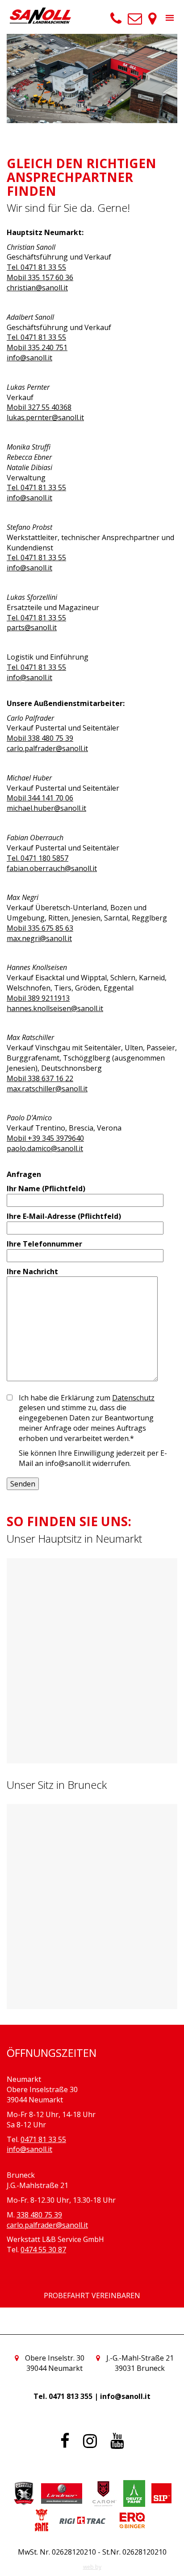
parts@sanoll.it (32, 627)
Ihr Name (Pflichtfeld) (46, 1189)
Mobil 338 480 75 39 (40, 738)
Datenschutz (133, 1398)
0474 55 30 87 (43, 2250)
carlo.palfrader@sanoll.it (47, 748)
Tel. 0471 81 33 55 (36, 267)
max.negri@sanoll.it (39, 938)
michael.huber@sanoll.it (46, 808)
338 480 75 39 (39, 2215)
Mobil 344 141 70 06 (40, 798)
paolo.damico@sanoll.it (45, 1148)
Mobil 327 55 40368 (39, 407)
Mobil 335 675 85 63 (40, 928)
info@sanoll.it (29, 358)
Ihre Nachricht (32, 1271)
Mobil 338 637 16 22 (40, 1078)
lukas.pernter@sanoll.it (45, 417)
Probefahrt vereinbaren (92, 2295)
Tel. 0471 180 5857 (38, 858)
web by (92, 2567)
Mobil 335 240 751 (37, 347)
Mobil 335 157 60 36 (40, 277)
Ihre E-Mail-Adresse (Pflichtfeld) (64, 1216)
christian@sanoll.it (37, 288)
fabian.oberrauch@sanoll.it (52, 868)
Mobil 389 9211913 (38, 998)
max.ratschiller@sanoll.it (47, 1089)
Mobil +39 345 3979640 (45, 1138)
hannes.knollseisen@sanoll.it (55, 1008)
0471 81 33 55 (43, 2139)
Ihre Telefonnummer (44, 1244)
